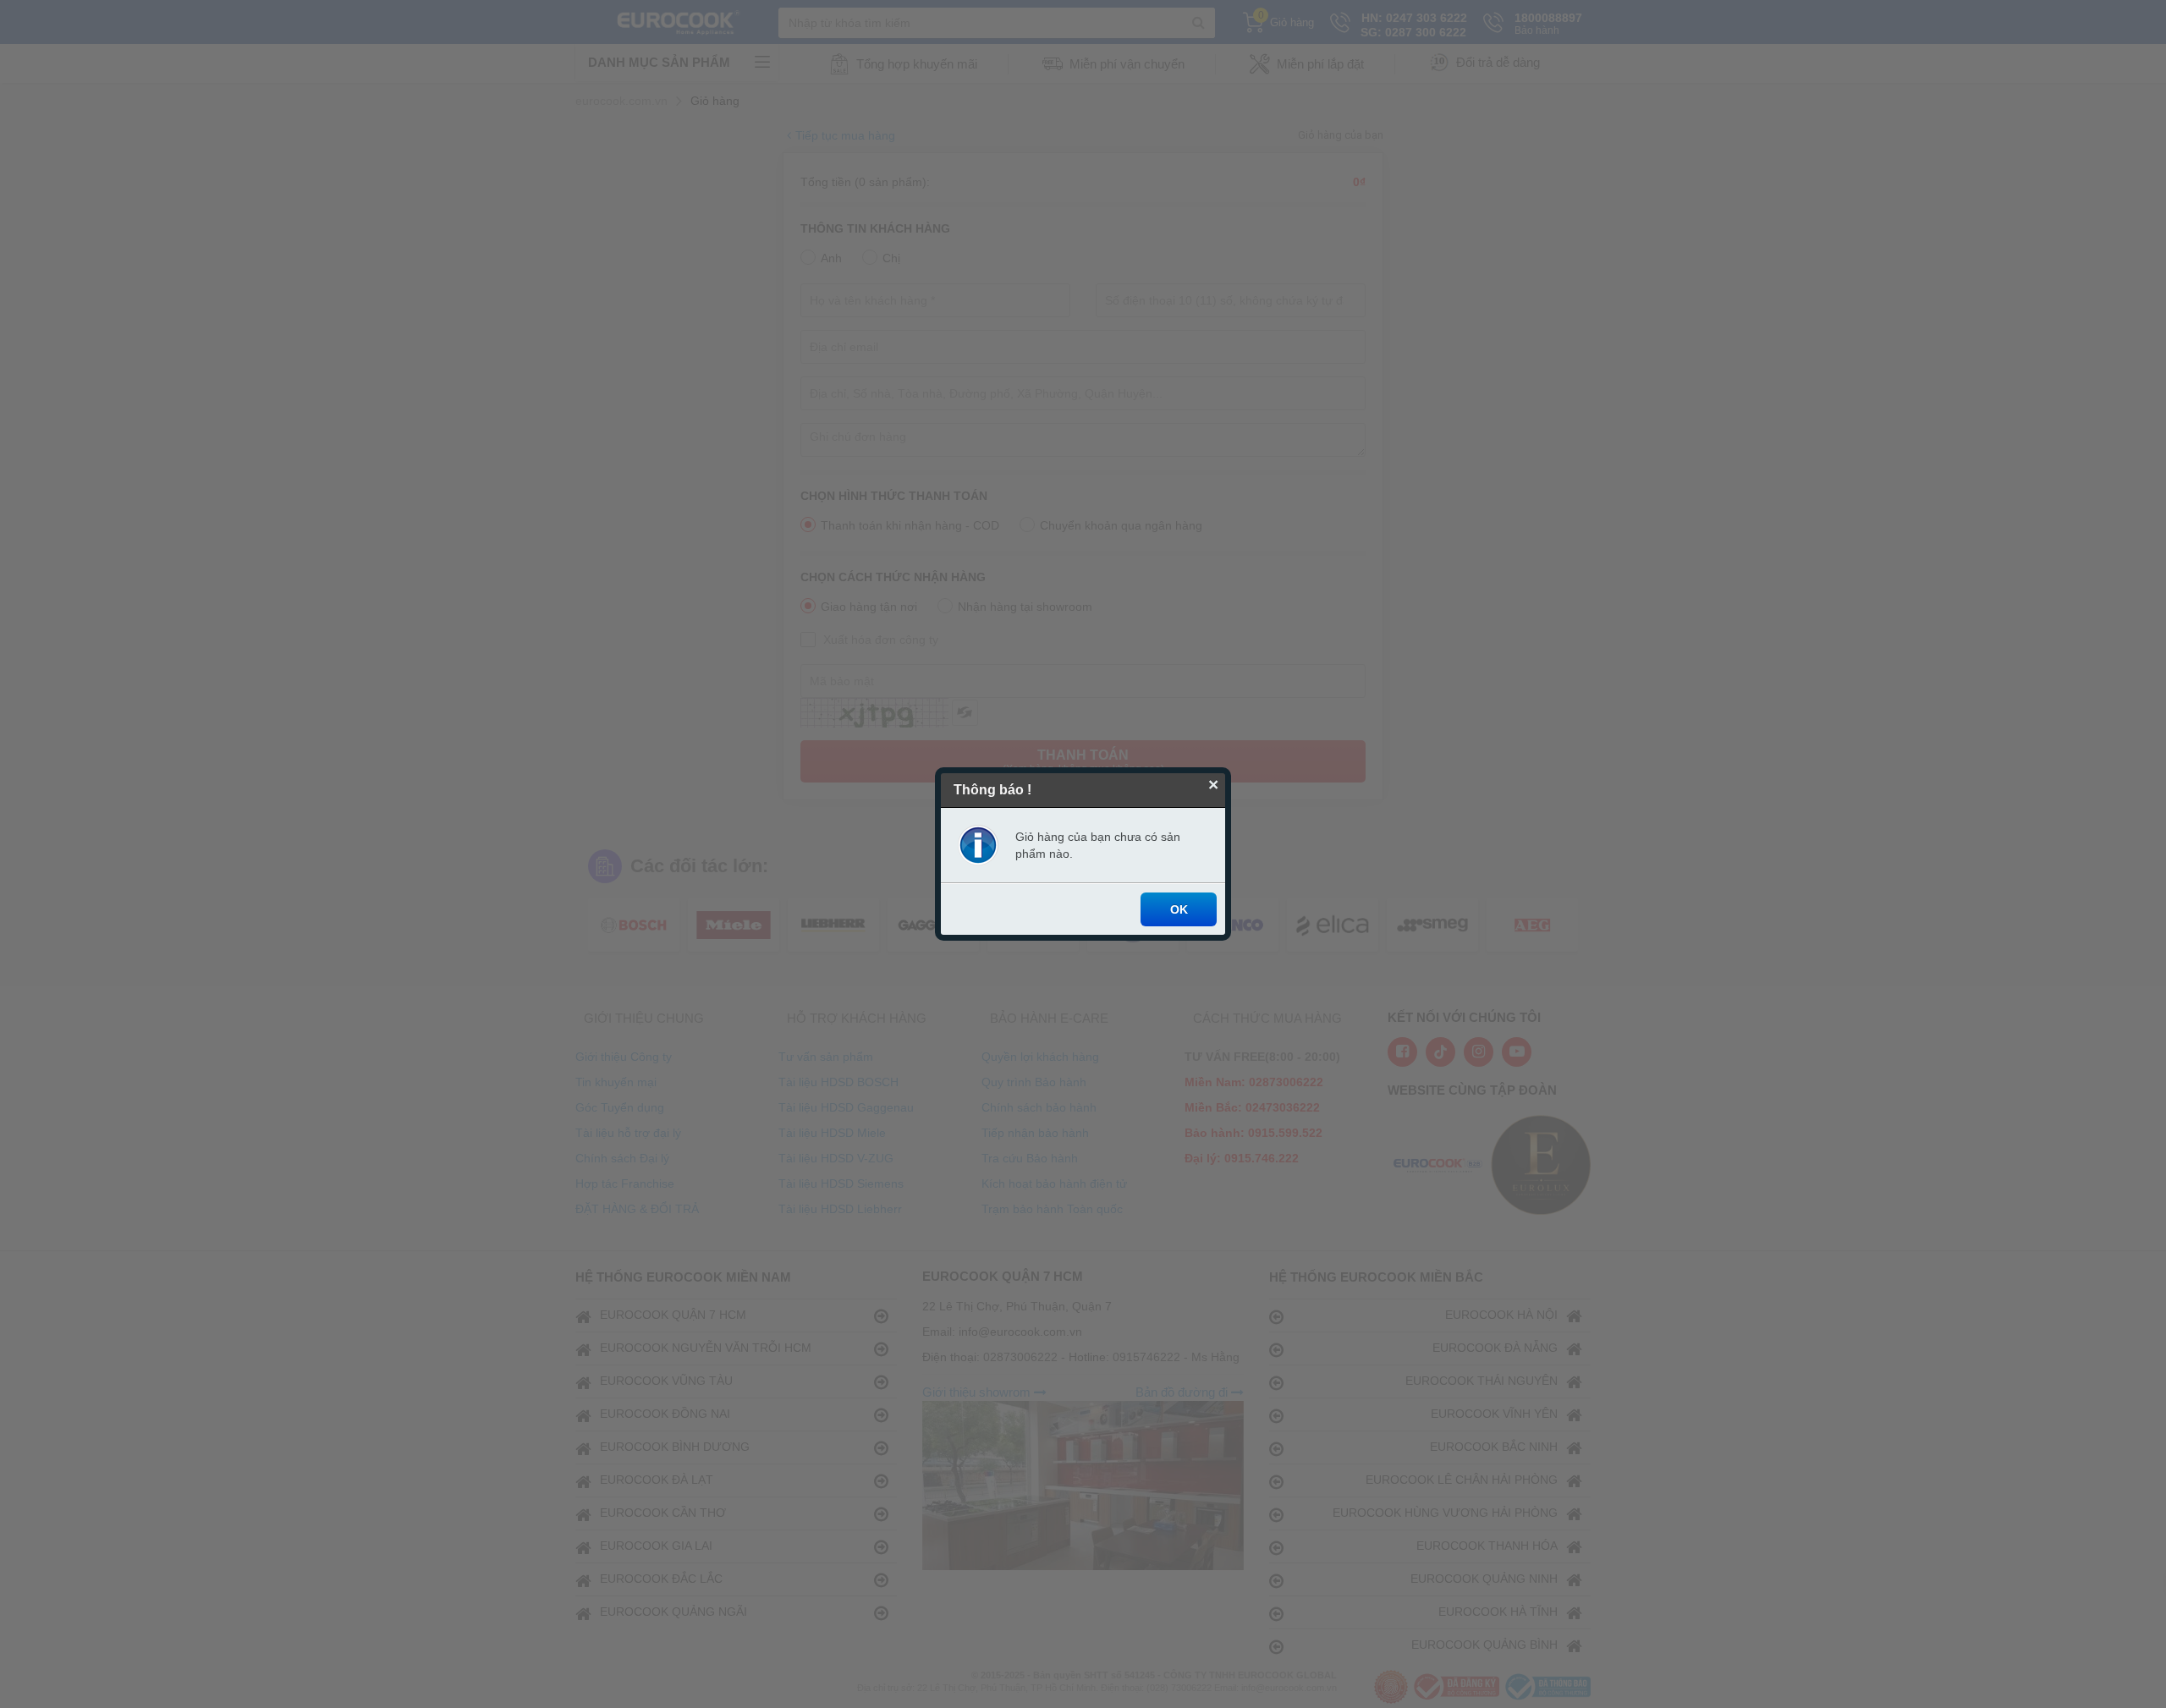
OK (1179, 909)
